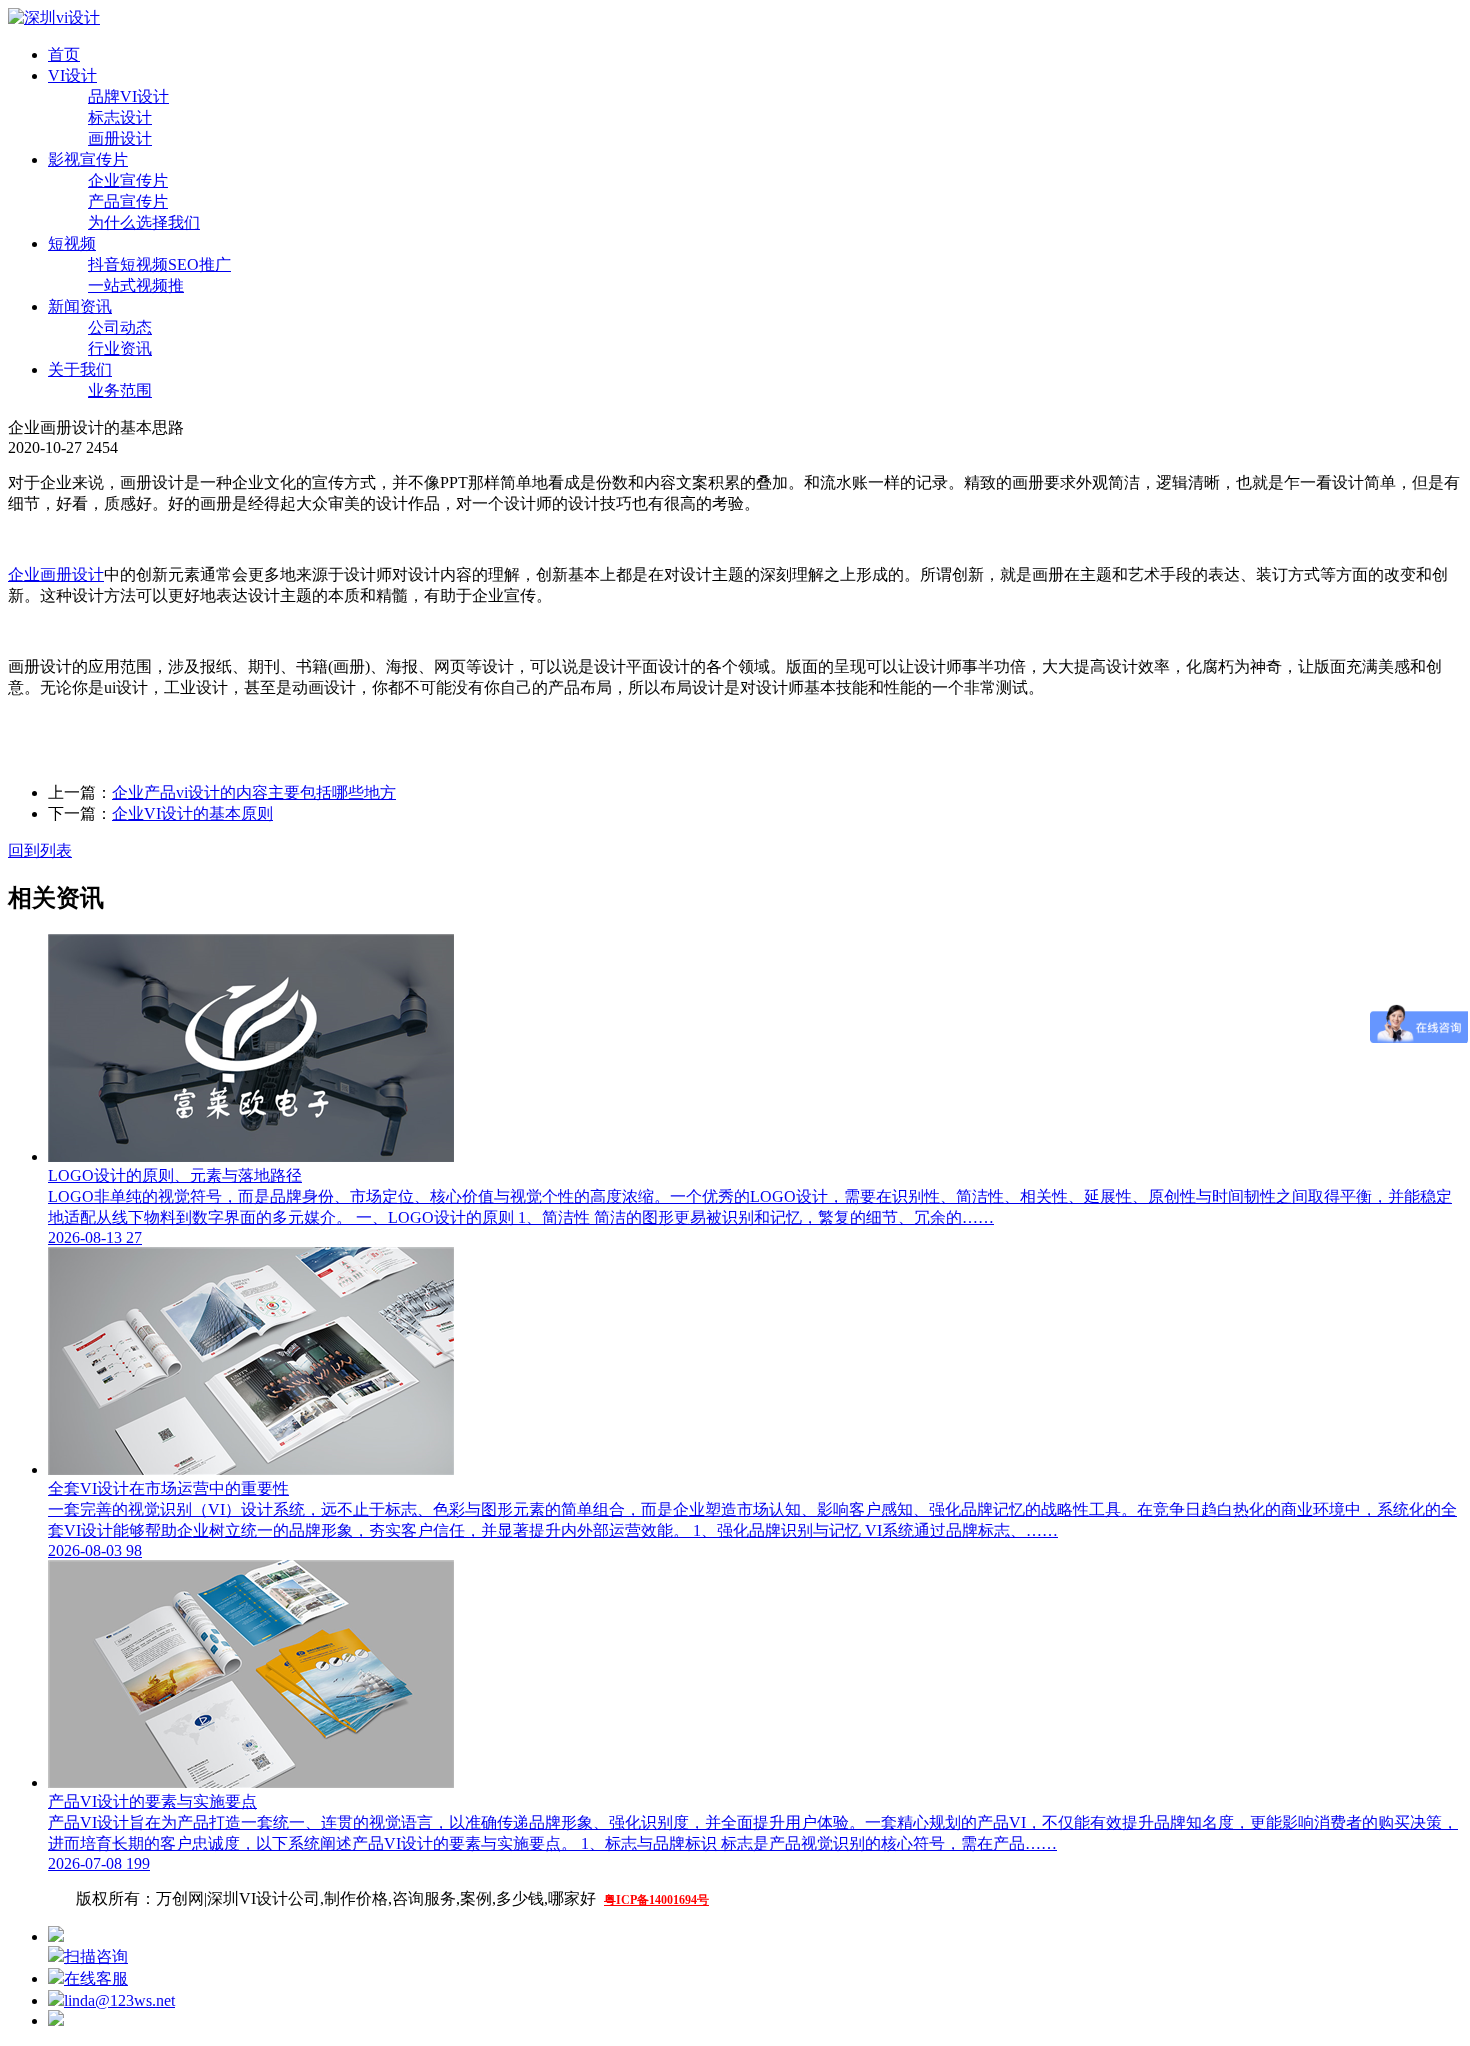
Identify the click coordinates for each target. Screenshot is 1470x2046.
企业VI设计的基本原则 (192, 813)
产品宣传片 (128, 201)
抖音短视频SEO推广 (159, 264)
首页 (64, 54)
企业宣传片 (128, 180)
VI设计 (72, 75)
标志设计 (120, 117)
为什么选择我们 (144, 222)
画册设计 (120, 138)
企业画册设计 (56, 574)
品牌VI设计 (128, 96)
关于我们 (80, 369)
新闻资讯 (80, 306)
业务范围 (120, 390)
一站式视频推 (136, 285)
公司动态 (120, 327)
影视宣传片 (88, 159)
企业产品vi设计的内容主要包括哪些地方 (254, 792)
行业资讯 (120, 348)
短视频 (72, 243)
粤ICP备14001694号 (656, 1900)
